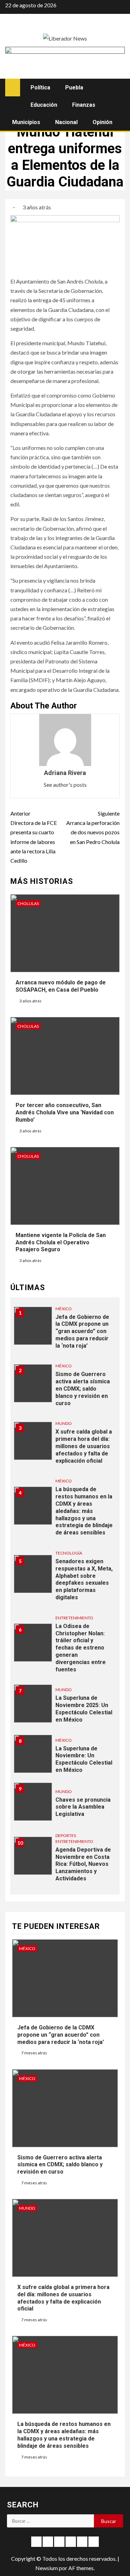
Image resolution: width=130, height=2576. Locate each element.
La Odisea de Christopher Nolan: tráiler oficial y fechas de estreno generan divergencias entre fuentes (81, 1648)
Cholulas (28, 903)
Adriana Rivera (65, 773)
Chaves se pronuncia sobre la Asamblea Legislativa (83, 1807)
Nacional (66, 122)
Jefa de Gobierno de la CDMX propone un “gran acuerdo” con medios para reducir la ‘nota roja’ (82, 1331)
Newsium (47, 2568)
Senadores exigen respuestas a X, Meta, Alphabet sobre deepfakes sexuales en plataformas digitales (84, 1579)
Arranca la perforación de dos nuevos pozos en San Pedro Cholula (93, 828)
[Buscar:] (50, 2521)
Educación (44, 105)
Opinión (102, 122)
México (64, 1309)
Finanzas (84, 105)
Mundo (64, 1423)
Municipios (26, 122)
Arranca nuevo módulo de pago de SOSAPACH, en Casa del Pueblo (61, 986)
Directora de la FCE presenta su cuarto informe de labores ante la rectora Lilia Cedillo (34, 837)
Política (40, 88)
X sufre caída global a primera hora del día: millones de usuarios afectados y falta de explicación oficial (84, 1446)
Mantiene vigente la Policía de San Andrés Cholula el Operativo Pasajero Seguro (61, 1242)
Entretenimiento (74, 1618)
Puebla (74, 88)
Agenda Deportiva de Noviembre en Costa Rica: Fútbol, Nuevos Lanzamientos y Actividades (83, 1864)
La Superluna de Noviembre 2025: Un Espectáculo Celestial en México (84, 1709)
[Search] (119, 87)
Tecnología (69, 1553)
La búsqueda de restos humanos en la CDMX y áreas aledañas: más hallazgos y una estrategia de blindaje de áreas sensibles (84, 1511)
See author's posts (65, 785)
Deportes (66, 1835)
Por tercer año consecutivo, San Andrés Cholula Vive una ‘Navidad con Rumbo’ (65, 1112)
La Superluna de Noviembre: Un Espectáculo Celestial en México (84, 1759)
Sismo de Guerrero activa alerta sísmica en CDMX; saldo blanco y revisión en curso (83, 1389)
